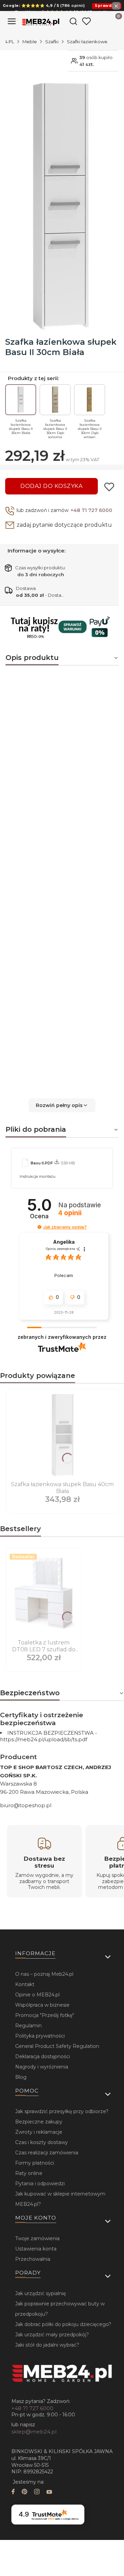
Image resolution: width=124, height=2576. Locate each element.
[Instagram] (37, 2492)
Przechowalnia (33, 2259)
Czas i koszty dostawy (42, 2142)
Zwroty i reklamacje (39, 2132)
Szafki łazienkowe (87, 42)
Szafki (52, 42)
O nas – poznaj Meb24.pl (44, 1974)
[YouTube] (49, 2492)
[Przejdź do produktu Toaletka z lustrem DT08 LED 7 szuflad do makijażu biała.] (44, 1594)
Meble (30, 42)
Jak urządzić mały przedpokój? (52, 2335)
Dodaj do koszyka (51, 486)
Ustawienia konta (36, 2249)
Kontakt (25, 1984)
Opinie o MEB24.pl (37, 1995)
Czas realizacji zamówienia (47, 2153)
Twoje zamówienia (37, 2238)
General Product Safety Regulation (57, 2046)
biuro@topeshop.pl (26, 1805)
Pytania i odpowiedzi (40, 2184)
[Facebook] (13, 2492)
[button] (62, 1105)
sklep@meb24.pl (34, 2432)
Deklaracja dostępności (43, 2056)
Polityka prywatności (40, 2036)
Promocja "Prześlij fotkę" (45, 2015)
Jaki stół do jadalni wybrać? (47, 2345)
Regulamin (28, 2026)
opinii (70, 1213)
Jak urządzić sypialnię (40, 2293)
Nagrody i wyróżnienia (42, 2067)
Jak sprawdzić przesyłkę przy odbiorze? (62, 2111)
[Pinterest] (24, 2492)
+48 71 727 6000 (91, 510)
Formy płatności (35, 2163)
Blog (21, 2077)
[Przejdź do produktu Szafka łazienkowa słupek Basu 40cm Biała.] (62, 1435)
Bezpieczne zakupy (39, 2122)
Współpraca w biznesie (42, 2005)
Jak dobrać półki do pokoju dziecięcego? (63, 2324)
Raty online (29, 2173)
